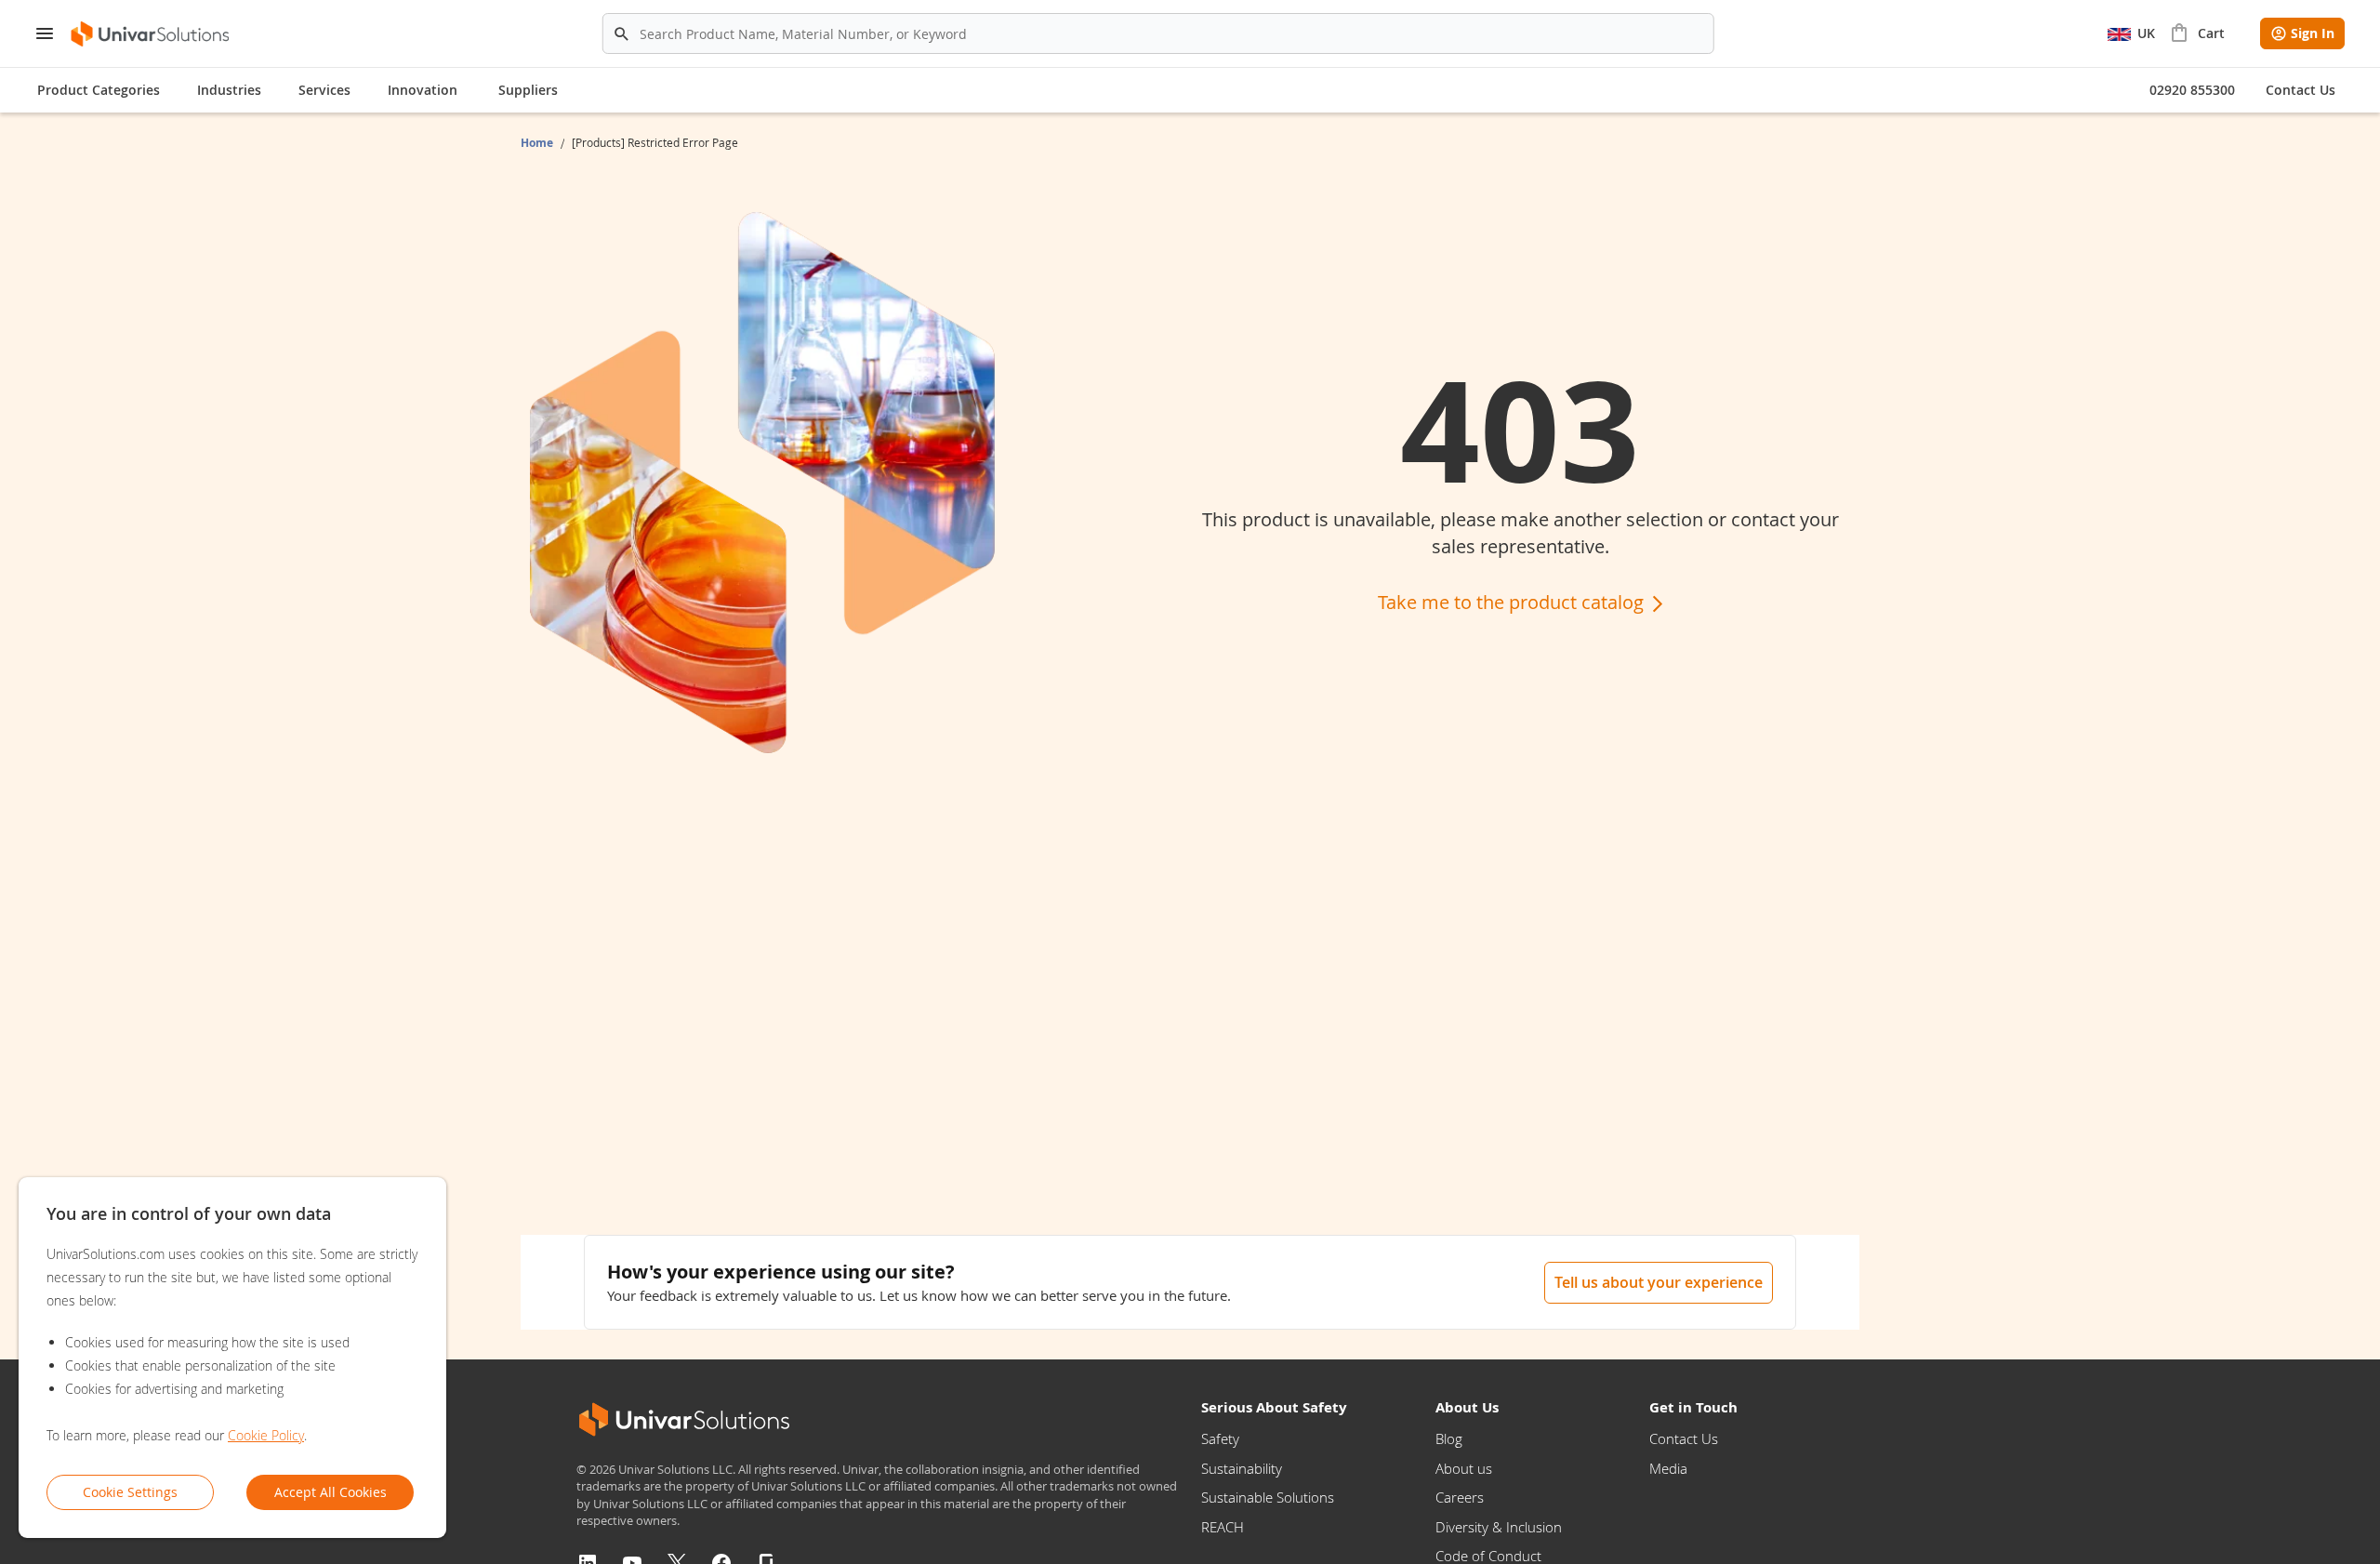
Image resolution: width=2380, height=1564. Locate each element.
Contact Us (1684, 1438)
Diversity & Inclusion (1499, 1527)
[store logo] (151, 34)
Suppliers (528, 90)
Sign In (2313, 33)
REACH (1223, 1527)
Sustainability (1242, 1468)
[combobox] (1158, 33)
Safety (1220, 1438)
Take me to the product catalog (1513, 602)
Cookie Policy (266, 1435)
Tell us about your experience (1659, 1282)
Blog (1449, 1438)
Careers (1460, 1497)
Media (1668, 1468)
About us (1464, 1468)
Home (538, 143)
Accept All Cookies (331, 1492)
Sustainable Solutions (1268, 1497)
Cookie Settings (130, 1492)
